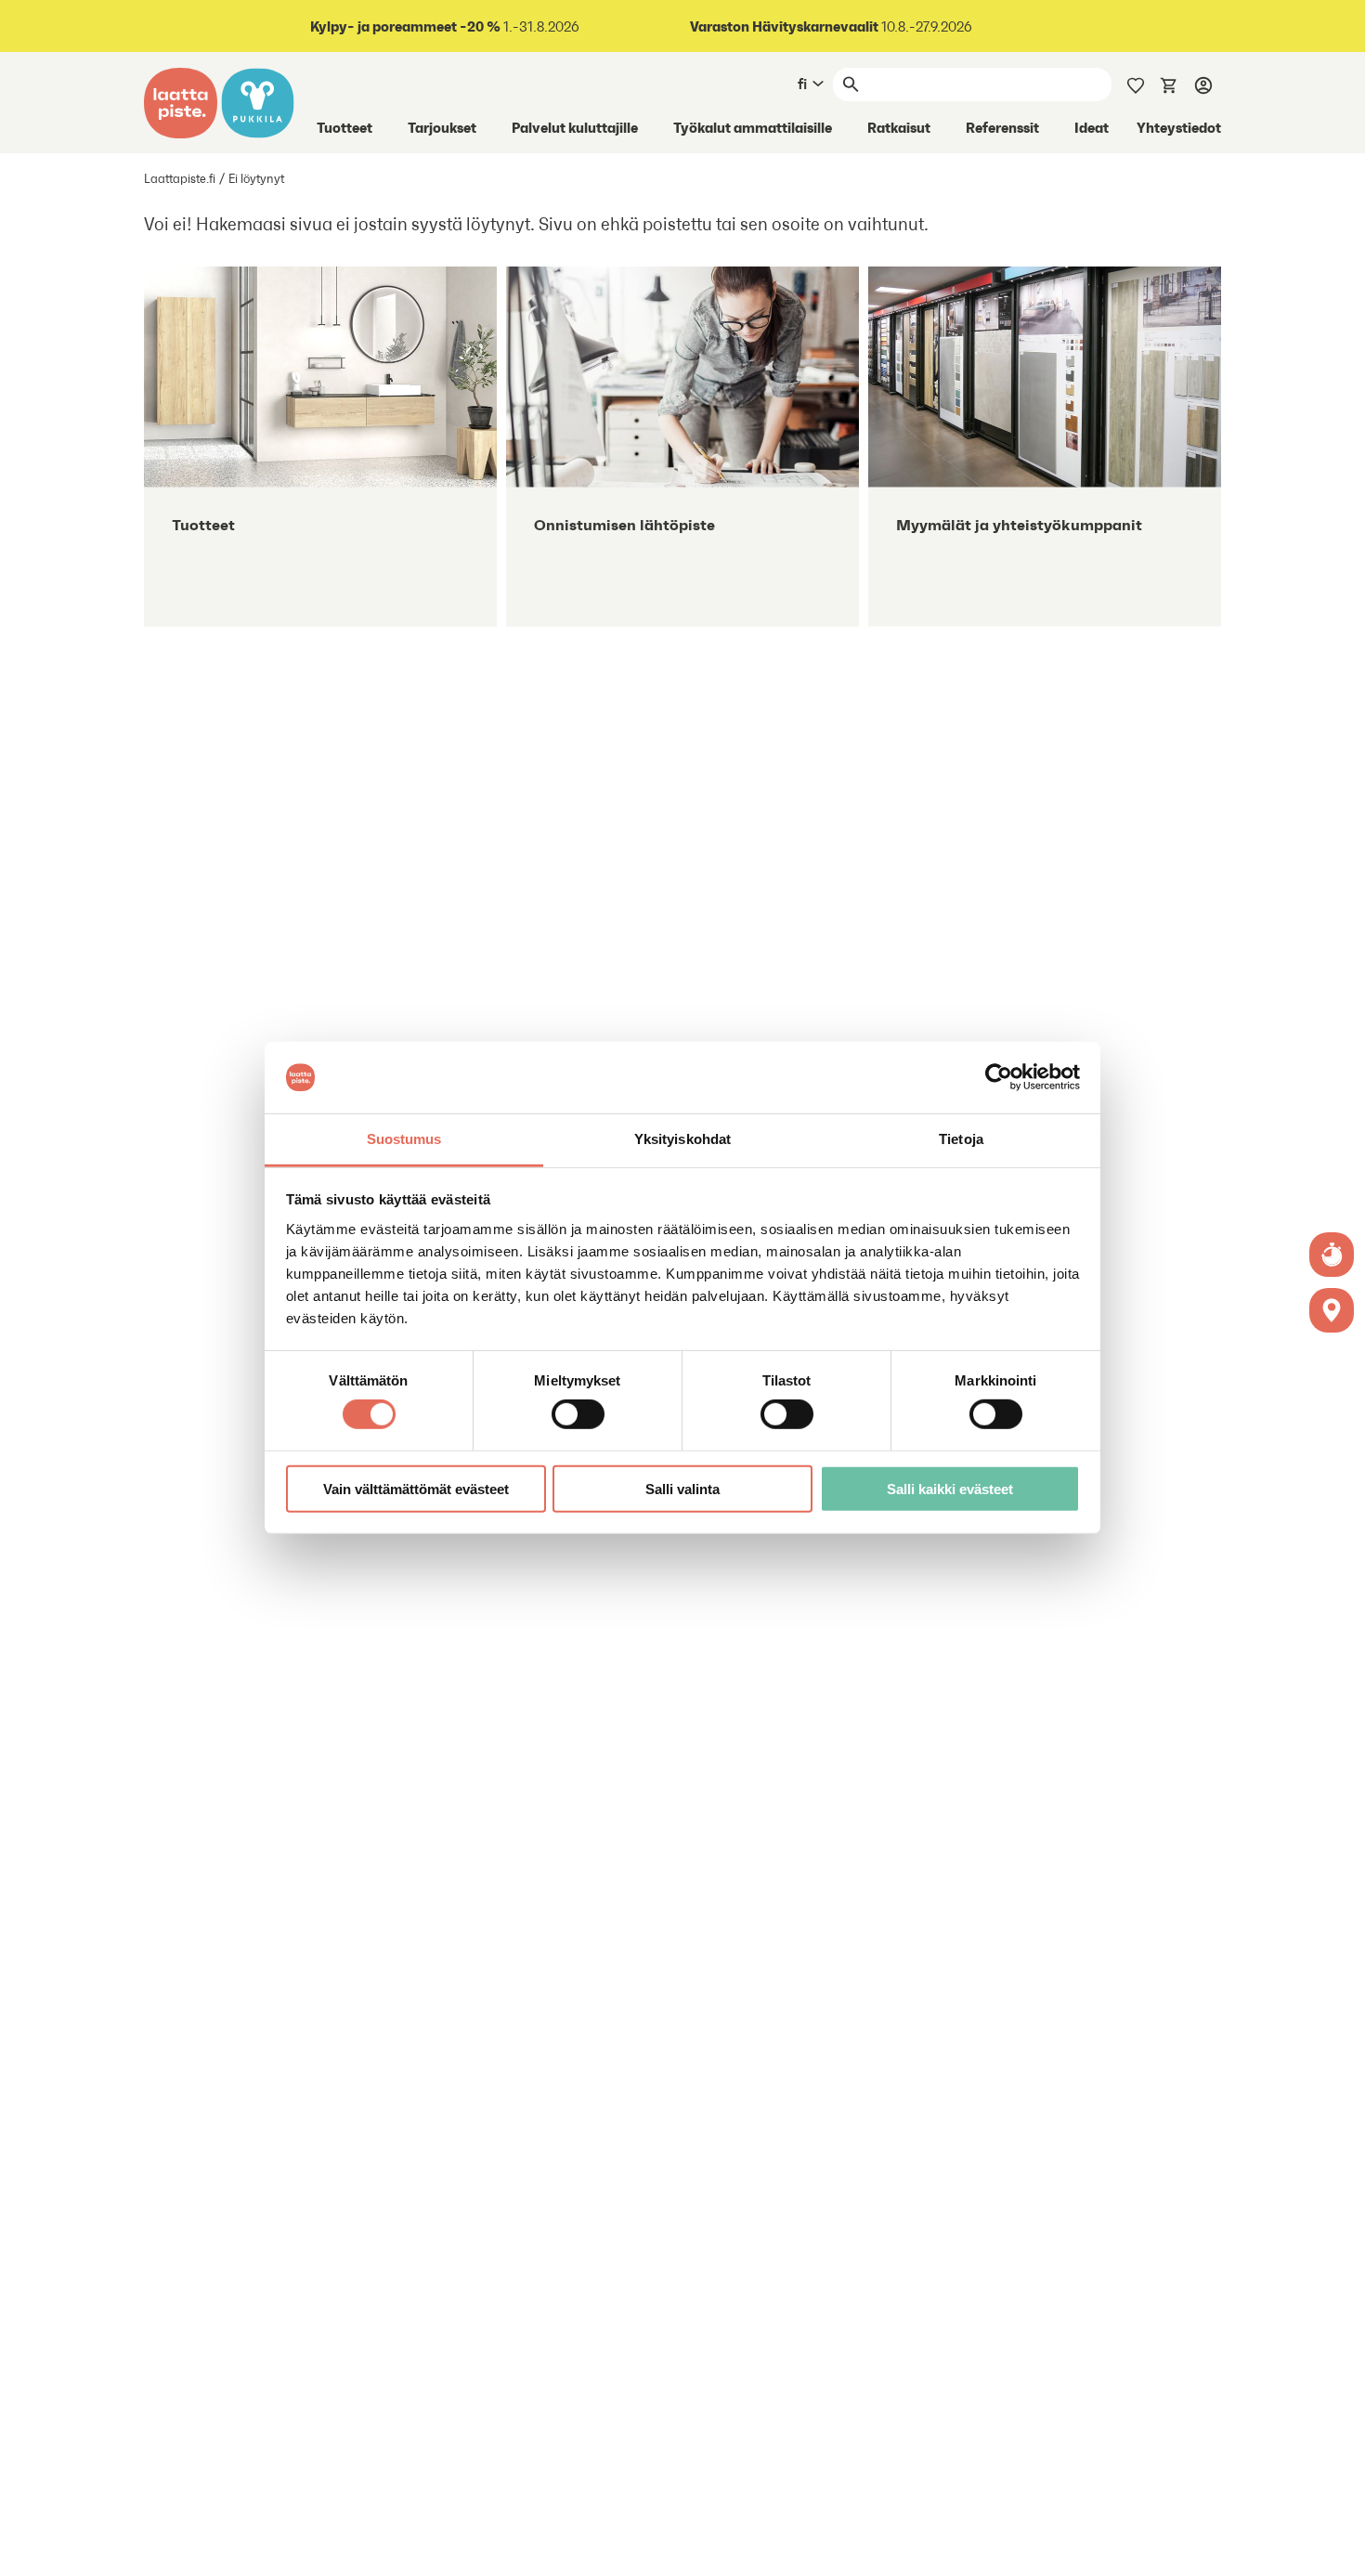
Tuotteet (344, 127)
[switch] (578, 1414)
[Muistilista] (1136, 84)
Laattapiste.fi (180, 179)
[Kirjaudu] (1203, 85)
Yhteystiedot (1179, 127)
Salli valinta (682, 1488)
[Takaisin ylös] (1337, 2548)
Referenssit (1002, 127)
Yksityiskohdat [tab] (682, 1139)
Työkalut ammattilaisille (753, 127)
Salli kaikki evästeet (950, 1488)
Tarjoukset (442, 127)
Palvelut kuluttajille (575, 127)
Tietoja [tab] (961, 1139)
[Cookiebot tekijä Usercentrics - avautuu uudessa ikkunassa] (999, 1077)
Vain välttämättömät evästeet (416, 1488)
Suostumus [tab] (404, 1139)
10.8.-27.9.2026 (831, 26)
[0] (1169, 84)
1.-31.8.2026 (445, 26)
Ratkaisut (899, 127)
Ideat (1092, 127)
